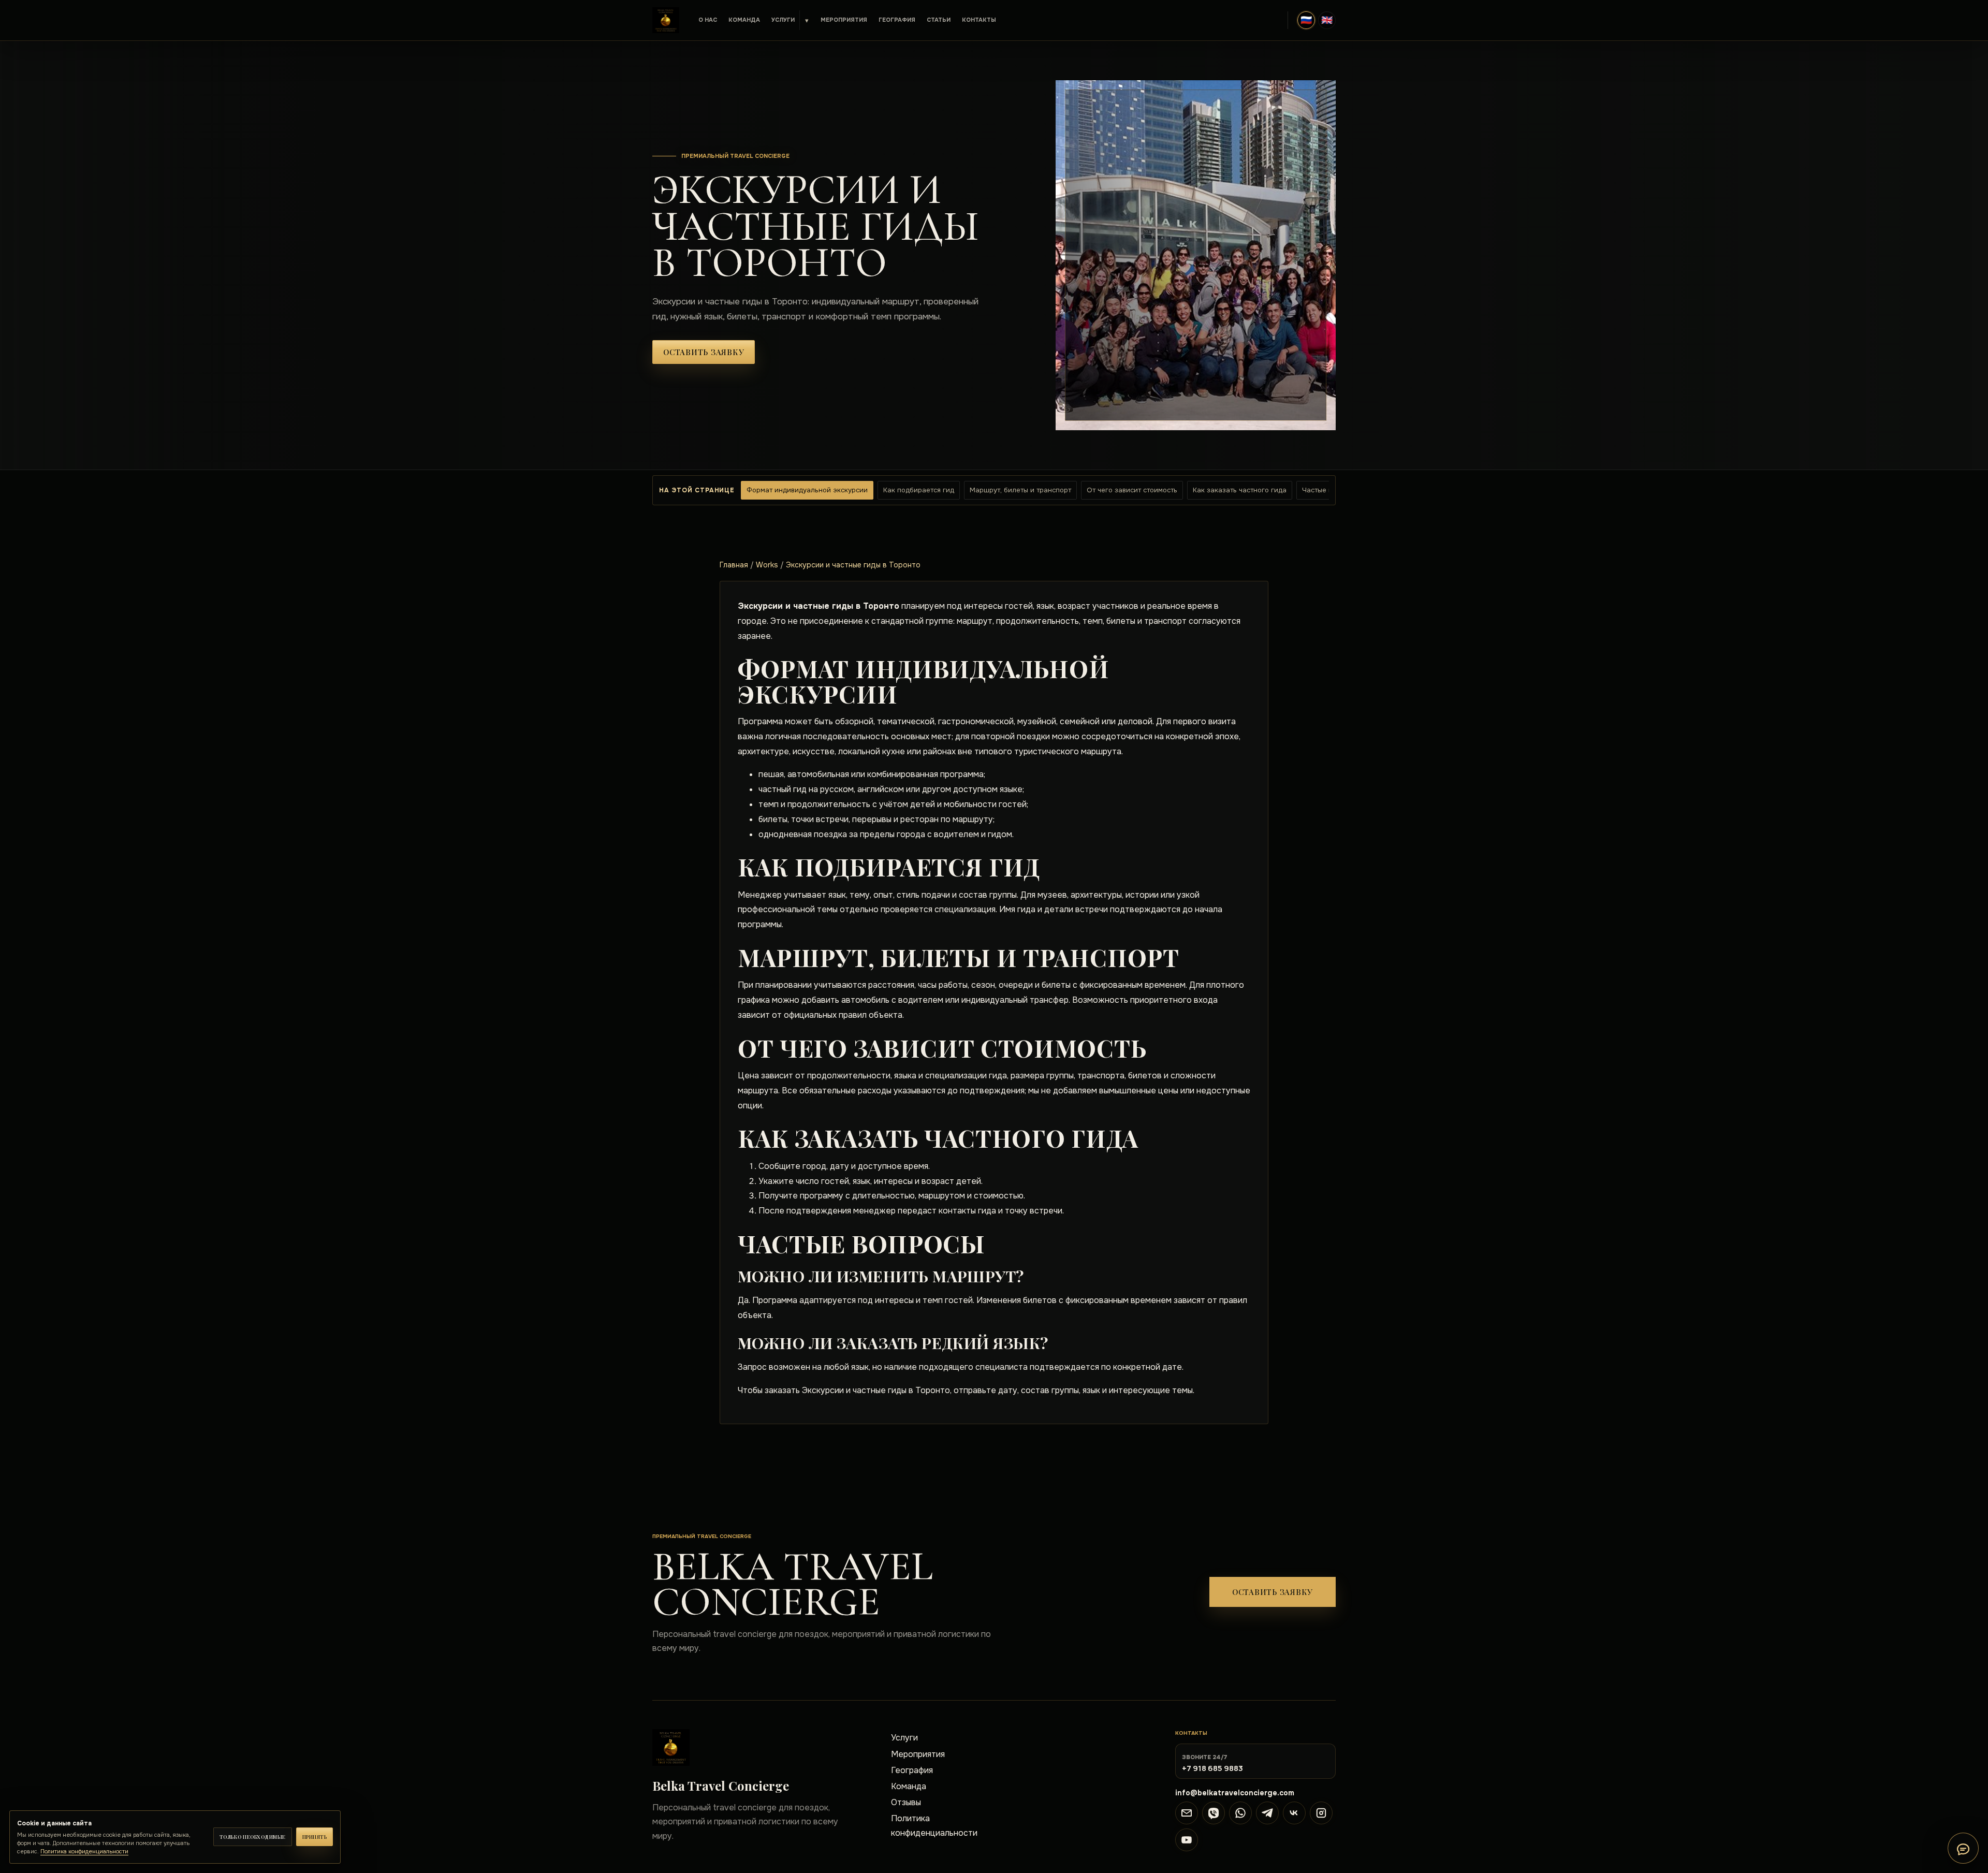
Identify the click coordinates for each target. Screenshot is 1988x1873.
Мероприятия (844, 20)
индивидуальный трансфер (1015, 1000)
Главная (734, 565)
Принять (315, 1837)
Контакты (979, 20)
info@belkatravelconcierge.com (1235, 1793)
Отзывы (906, 1802)
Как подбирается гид (919, 490)
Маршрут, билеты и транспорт (1020, 490)
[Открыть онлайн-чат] (1963, 1848)
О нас (708, 20)
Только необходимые (253, 1837)
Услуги (783, 20)
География (897, 20)
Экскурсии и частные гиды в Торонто (853, 565)
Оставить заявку (704, 352)
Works (767, 565)
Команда (744, 20)
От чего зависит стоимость (1132, 490)
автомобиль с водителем (892, 1000)
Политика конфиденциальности (934, 1825)
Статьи (939, 20)
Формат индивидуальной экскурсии (807, 490)
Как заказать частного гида (1240, 490)
